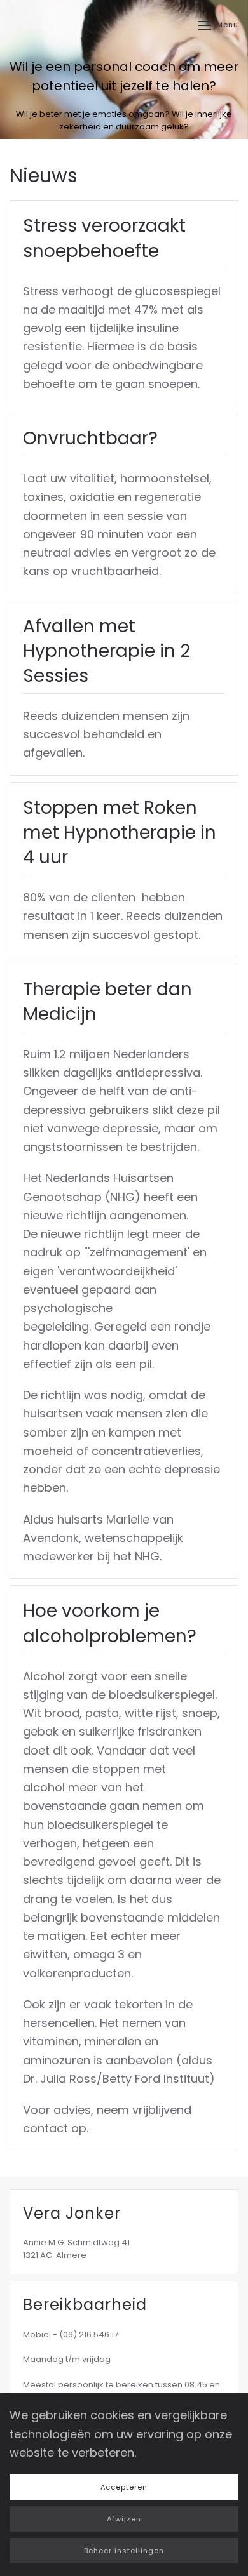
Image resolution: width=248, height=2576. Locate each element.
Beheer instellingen (124, 2551)
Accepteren (124, 2487)
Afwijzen (124, 2519)
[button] (218, 25)
